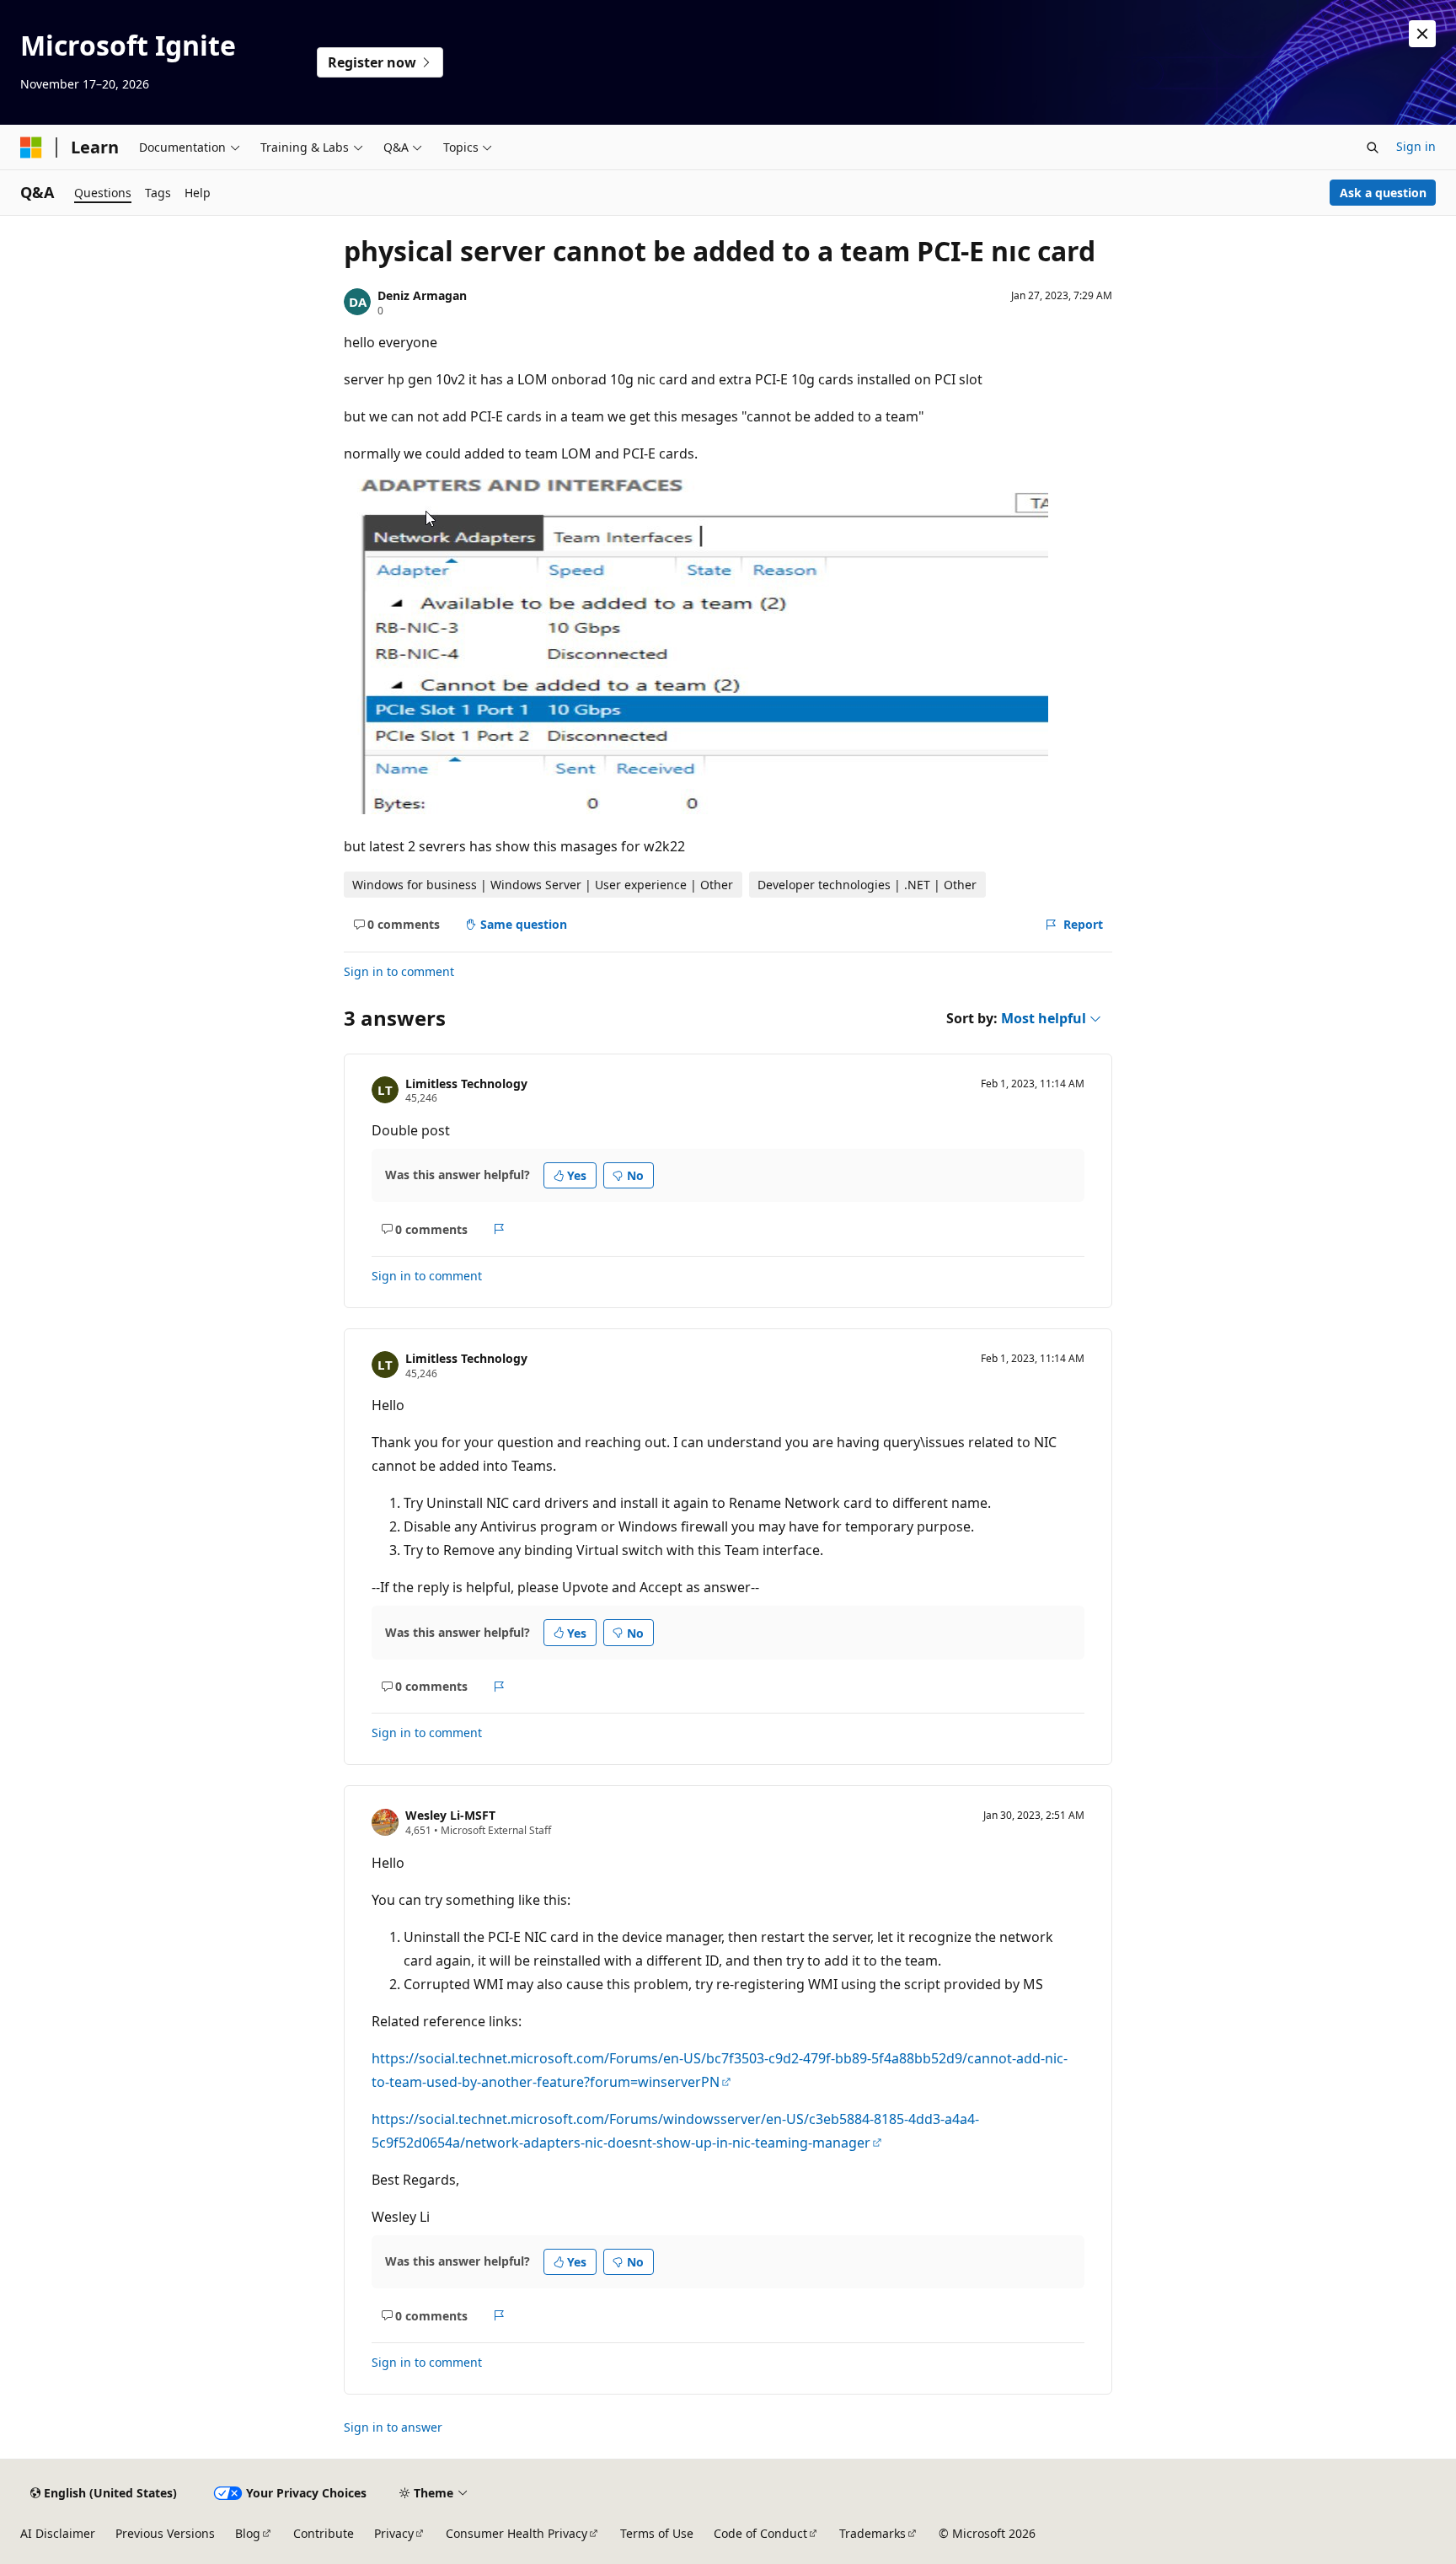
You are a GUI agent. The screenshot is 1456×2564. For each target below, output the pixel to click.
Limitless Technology (466, 1084)
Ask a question (1383, 193)
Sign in (1416, 146)
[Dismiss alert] (1422, 34)
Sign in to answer (393, 2427)
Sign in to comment (399, 971)
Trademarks (873, 2533)
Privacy (394, 2533)
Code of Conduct (760, 2533)
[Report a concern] (499, 1229)
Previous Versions (165, 2533)
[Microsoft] (31, 148)
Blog (248, 2533)
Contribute (324, 2533)
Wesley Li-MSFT (450, 1815)
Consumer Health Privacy (517, 2533)
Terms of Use (657, 2533)
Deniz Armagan (422, 295)
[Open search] (1373, 148)
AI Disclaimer (58, 2533)
